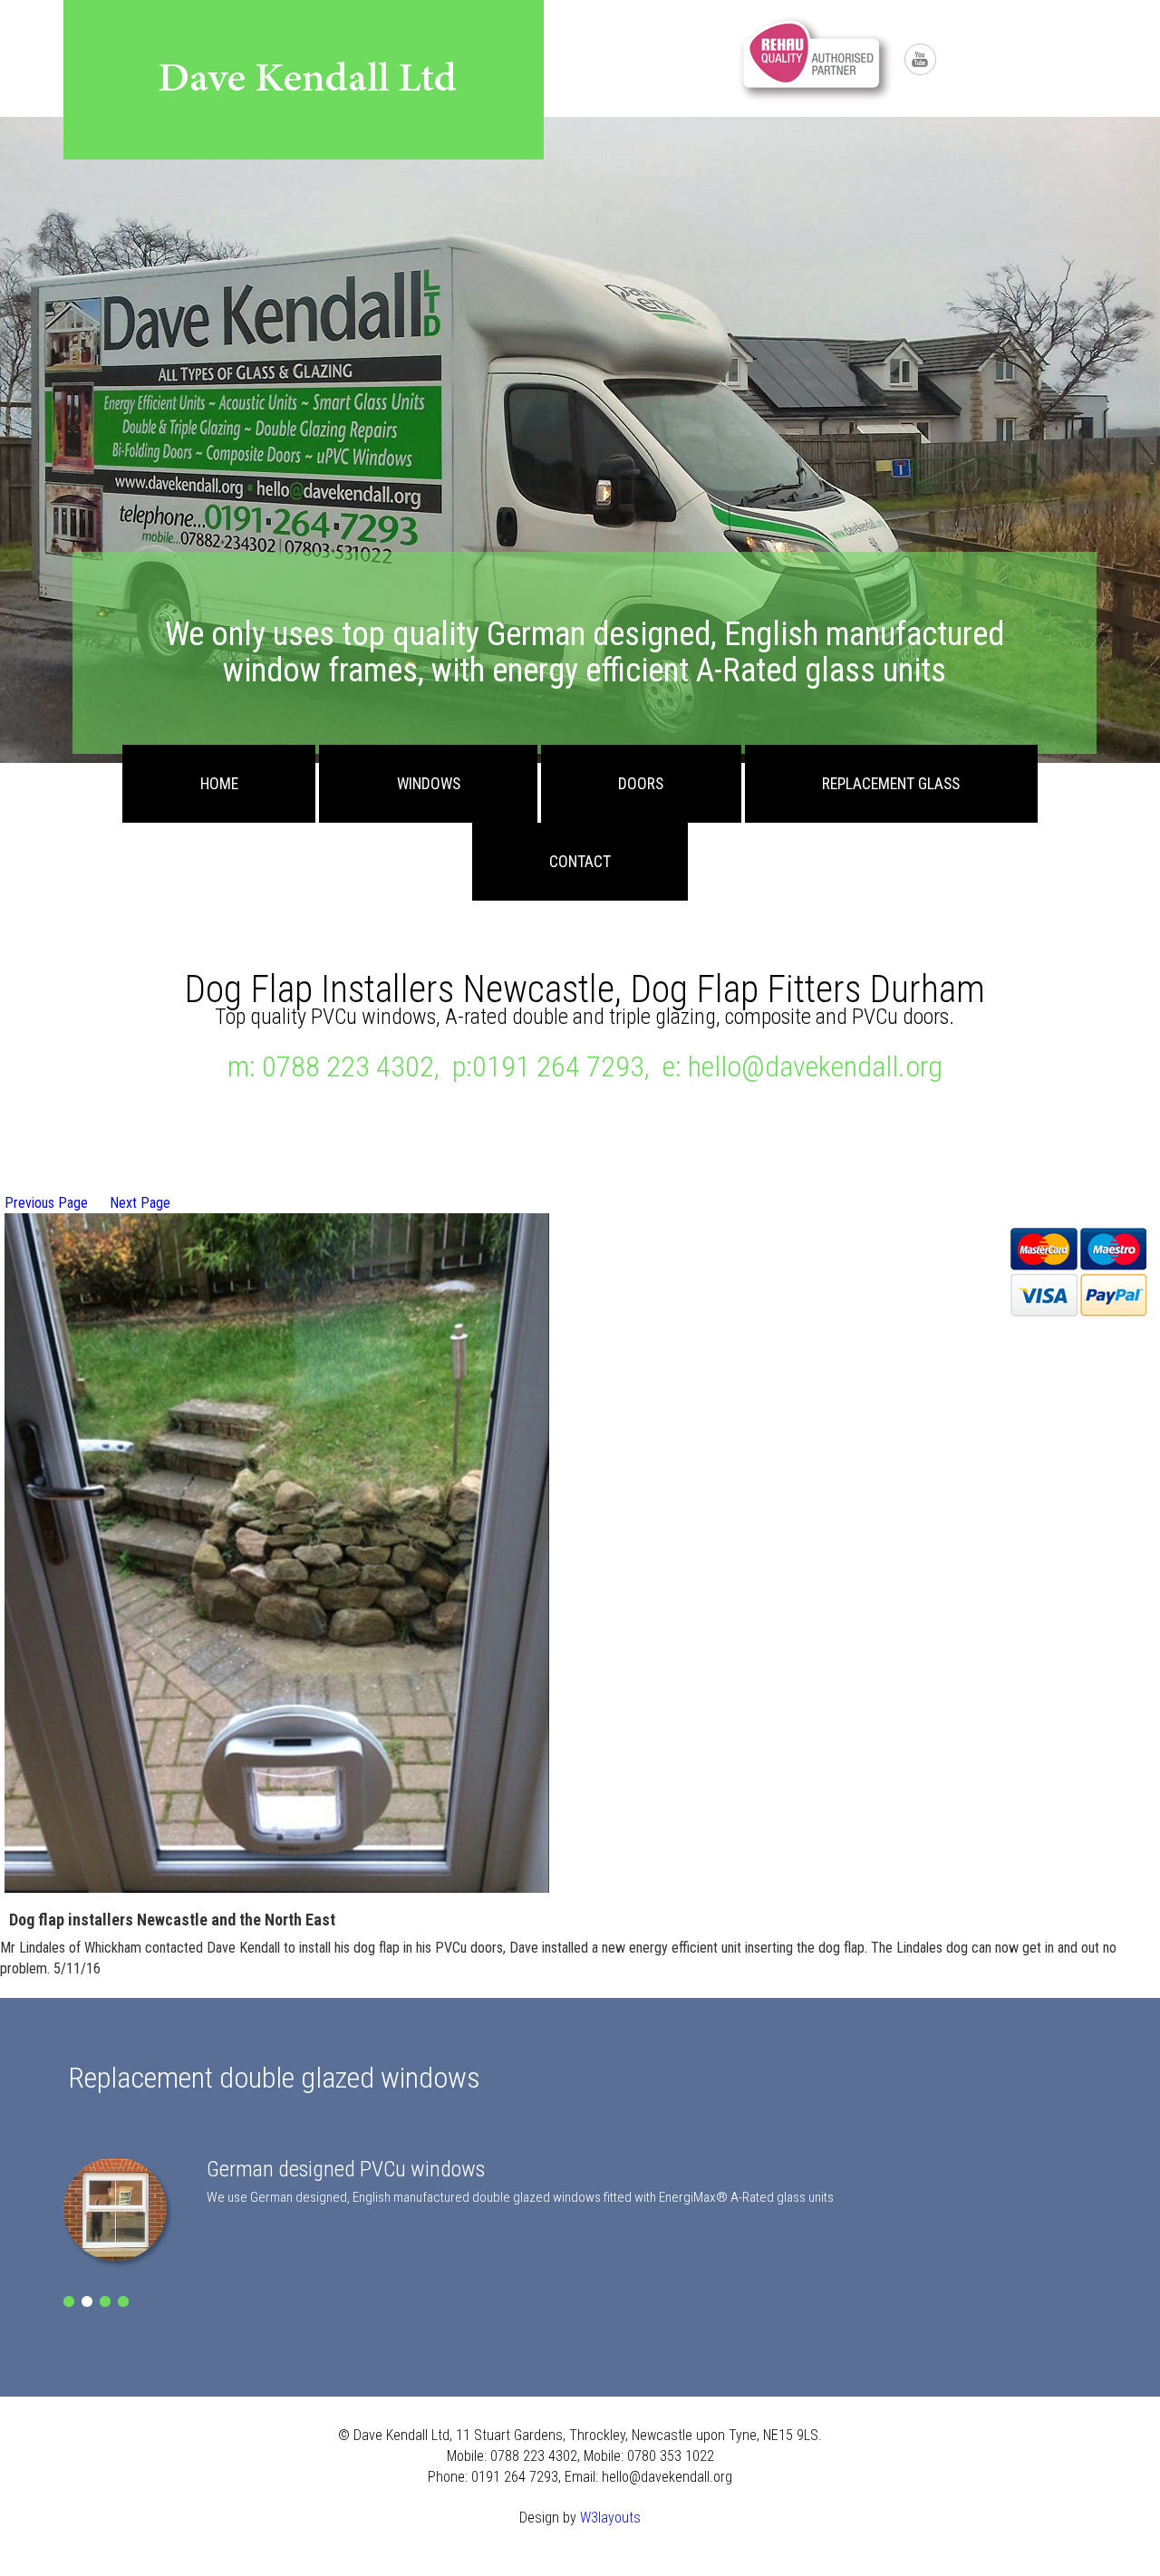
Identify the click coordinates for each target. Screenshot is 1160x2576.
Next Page (140, 1203)
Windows (429, 784)
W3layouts (610, 2518)
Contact (580, 862)
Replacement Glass (891, 784)
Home (219, 784)
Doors (641, 784)
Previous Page (46, 1203)
